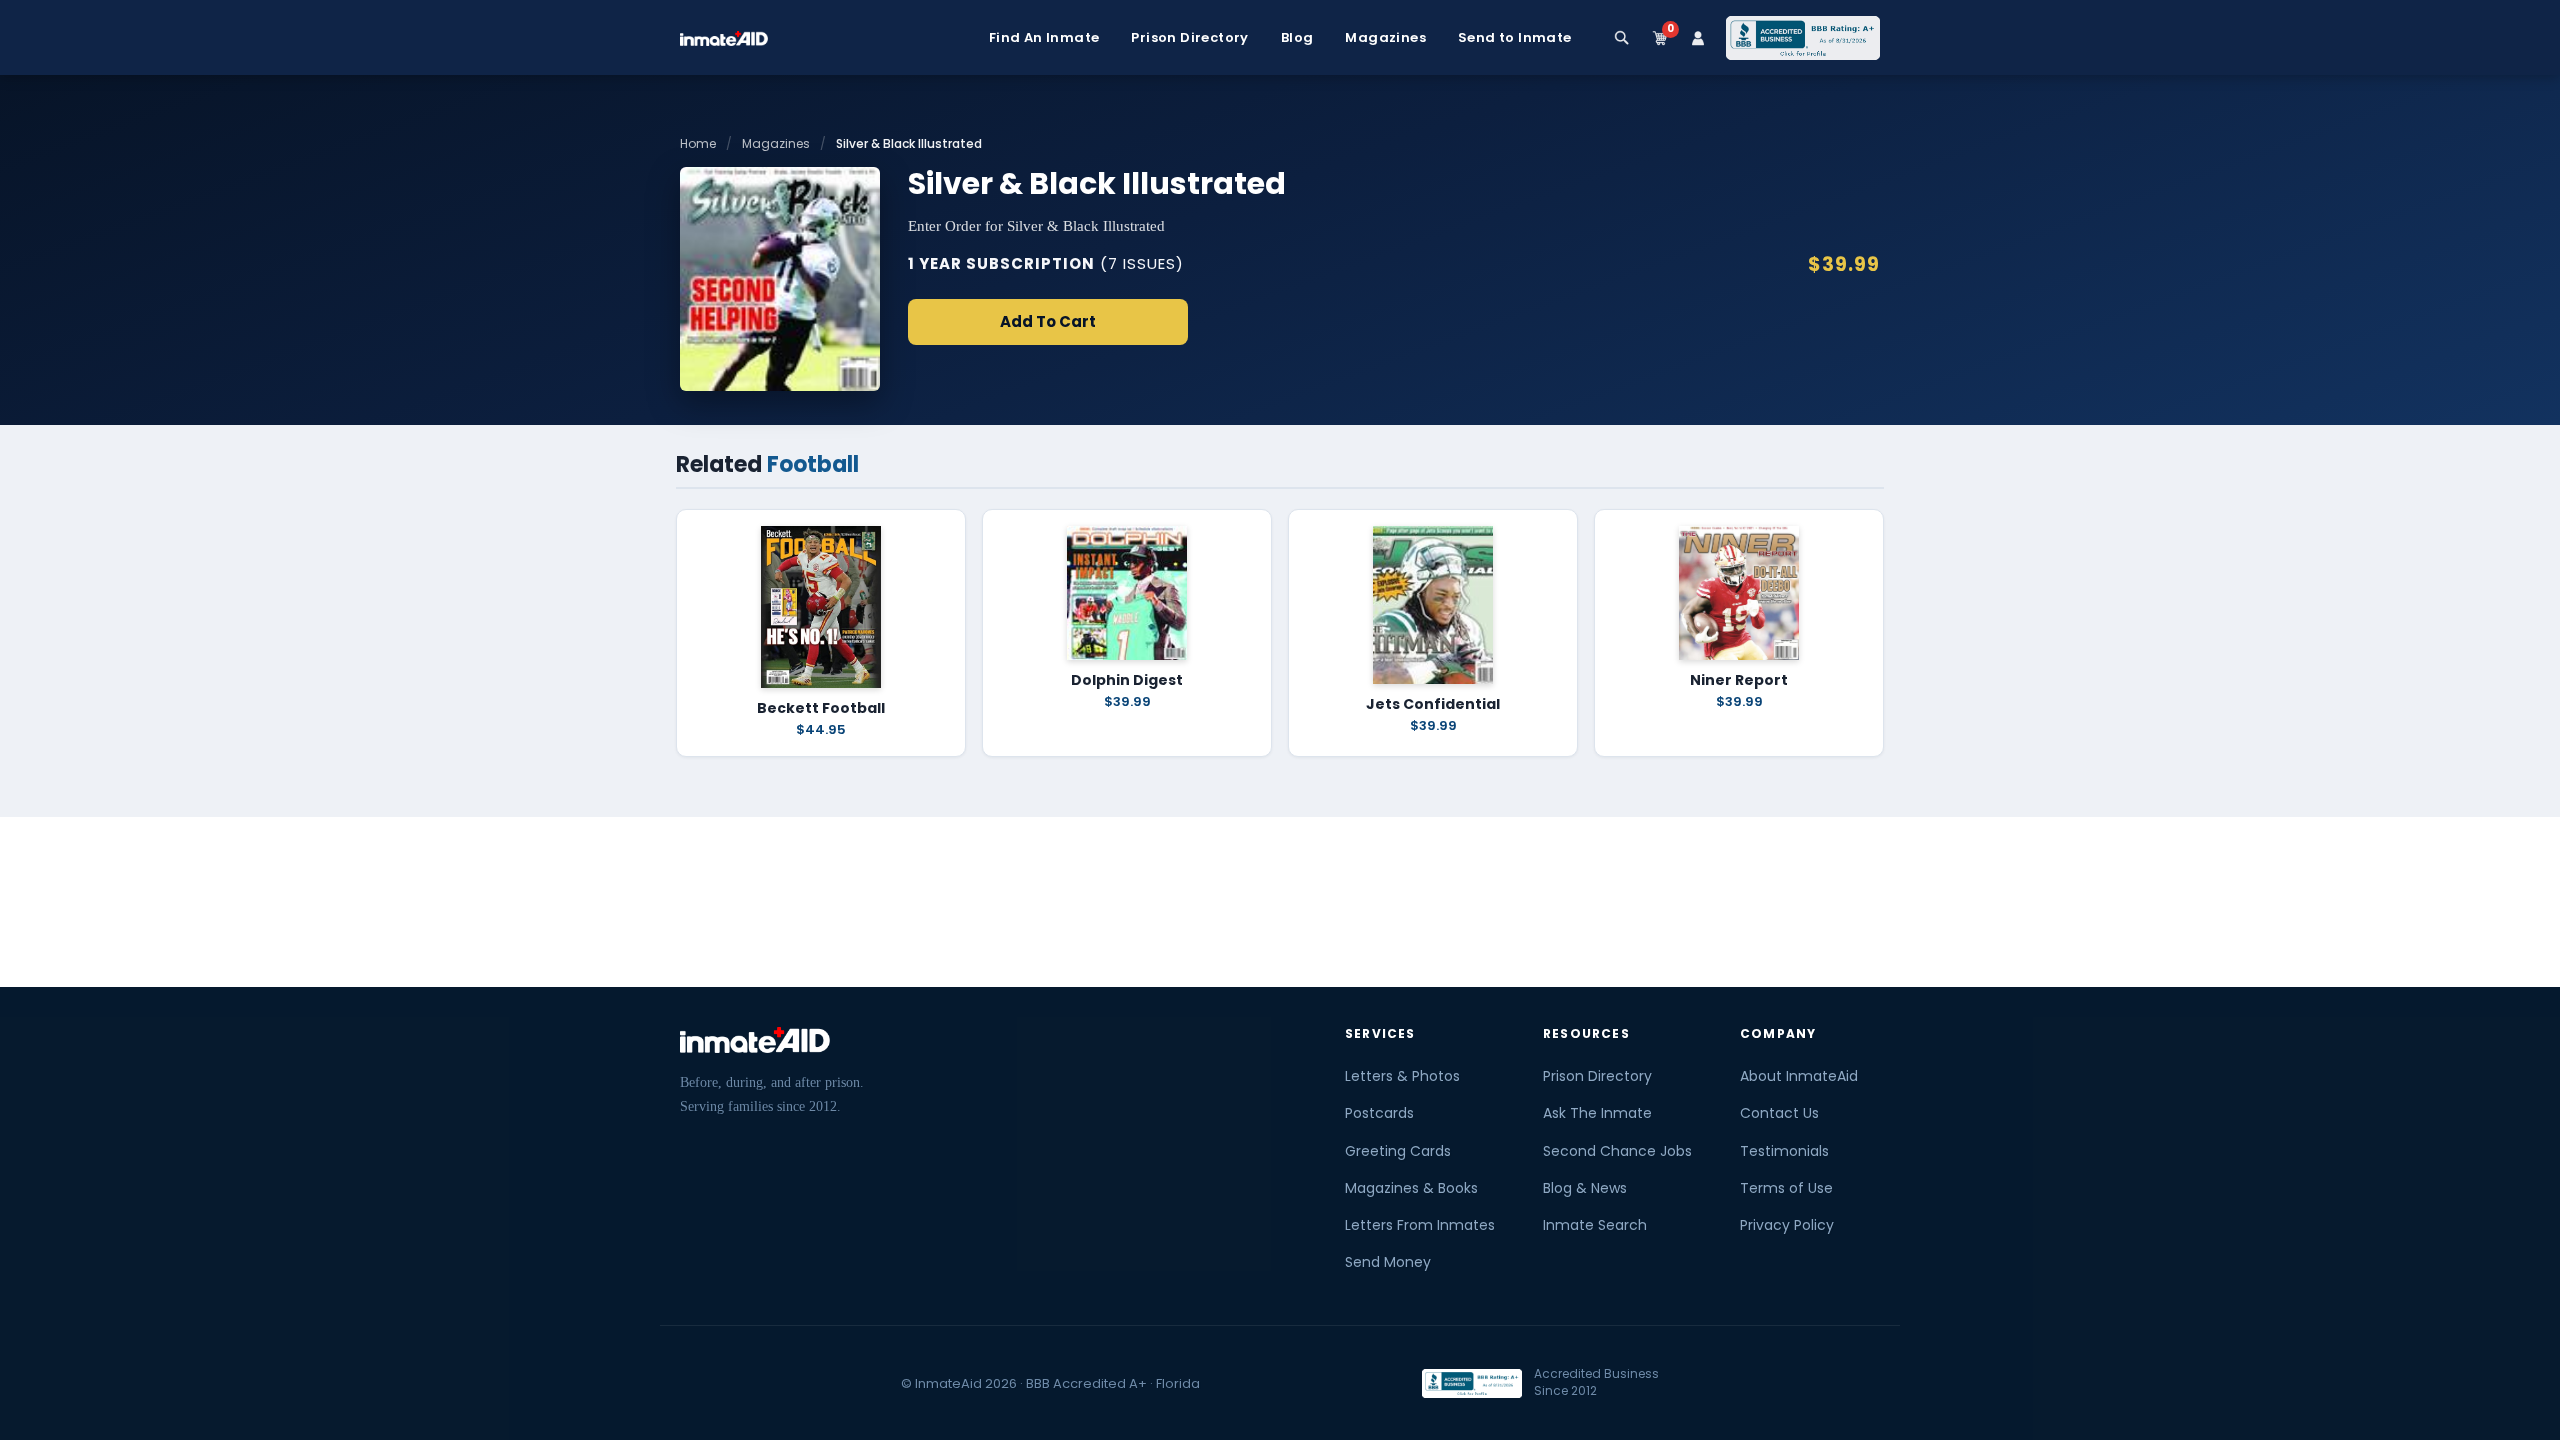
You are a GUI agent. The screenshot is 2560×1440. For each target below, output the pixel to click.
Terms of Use (1786, 1188)
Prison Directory (1189, 38)
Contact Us (1779, 1113)
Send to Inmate (1515, 38)
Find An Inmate (1044, 38)
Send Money (1388, 1262)
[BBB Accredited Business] (1472, 1383)
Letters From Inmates (1420, 1225)
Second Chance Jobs (1617, 1151)
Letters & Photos (1402, 1076)
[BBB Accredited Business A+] (1803, 38)
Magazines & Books (1411, 1188)
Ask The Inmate (1597, 1113)
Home (698, 143)
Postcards (1379, 1113)
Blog (1297, 38)
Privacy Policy (1787, 1225)
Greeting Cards (1398, 1151)
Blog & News (1585, 1188)
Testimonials (1784, 1151)
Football (813, 464)
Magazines (1385, 38)
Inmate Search (1595, 1225)
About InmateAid (1799, 1076)
